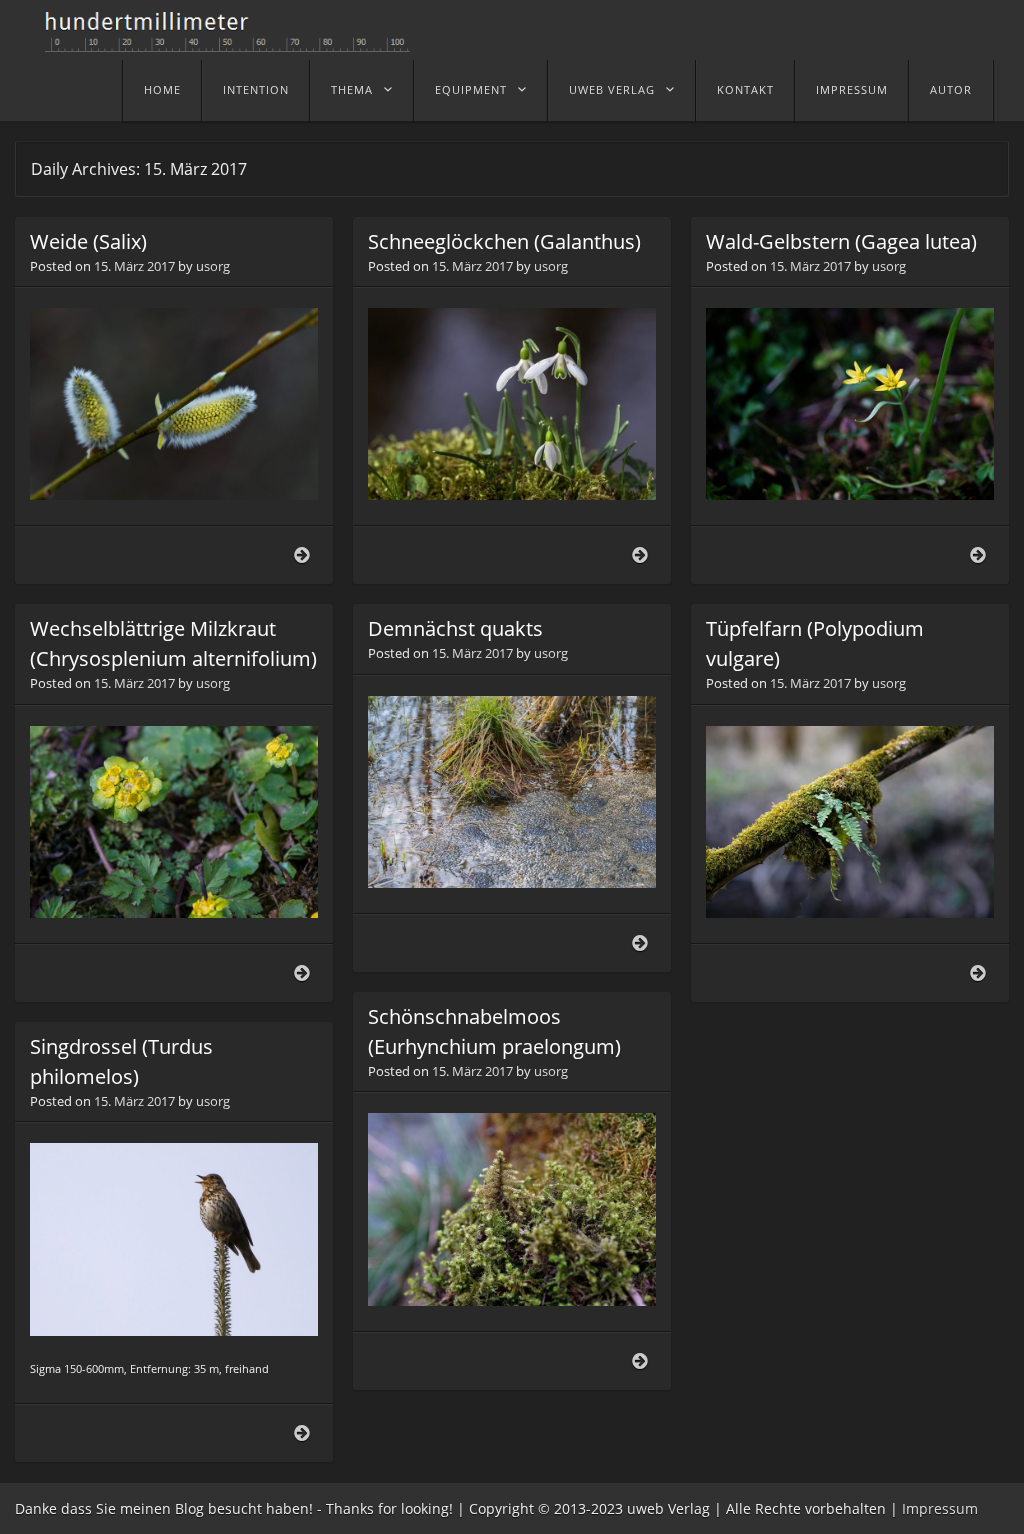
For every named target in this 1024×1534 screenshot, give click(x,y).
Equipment (471, 89)
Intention (256, 89)
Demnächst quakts (455, 628)
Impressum (852, 89)
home (162, 89)
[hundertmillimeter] (235, 42)
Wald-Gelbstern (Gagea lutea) (841, 241)
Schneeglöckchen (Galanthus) (504, 241)
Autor (951, 89)
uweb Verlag (612, 89)
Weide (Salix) (88, 241)
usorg (213, 266)
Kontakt (745, 89)
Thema (352, 89)
